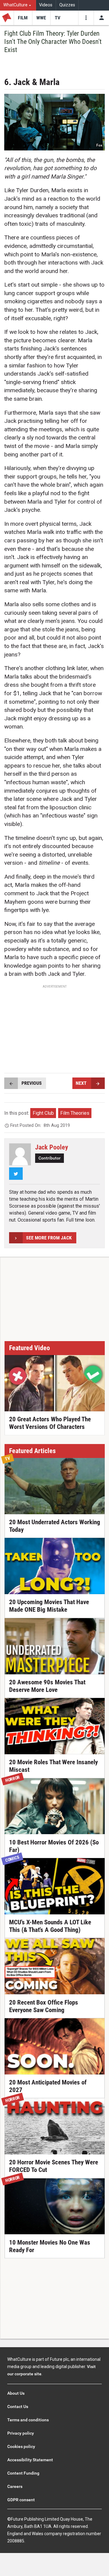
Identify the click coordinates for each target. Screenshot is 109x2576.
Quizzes (67, 5)
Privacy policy (21, 2433)
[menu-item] (23, 18)
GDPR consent (21, 2500)
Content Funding (23, 2473)
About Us (16, 2393)
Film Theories (75, 1113)
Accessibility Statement (30, 2460)
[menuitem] (18, 5)
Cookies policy (21, 2446)
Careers (15, 2486)
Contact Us (18, 2407)
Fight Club (43, 1113)
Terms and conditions (28, 2420)
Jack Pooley (52, 1147)
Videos (46, 5)
